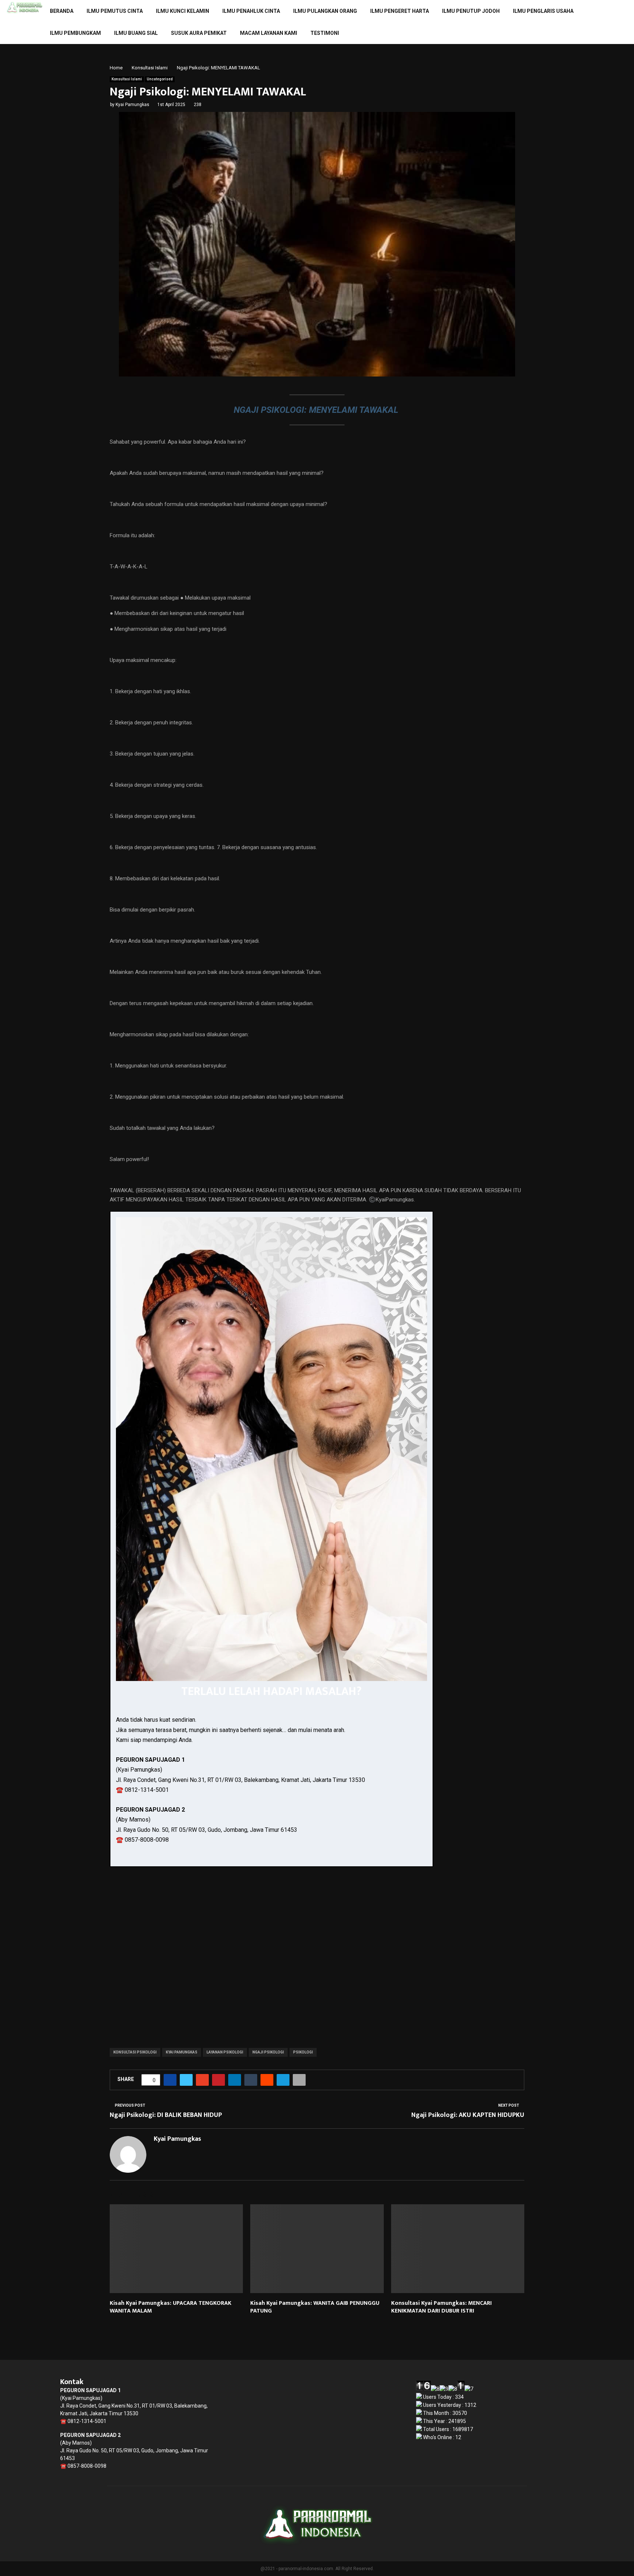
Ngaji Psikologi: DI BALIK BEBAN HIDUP (166, 2115)
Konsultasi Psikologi (135, 2052)
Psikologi (303, 2052)
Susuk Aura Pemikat (199, 33)
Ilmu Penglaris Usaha (543, 11)
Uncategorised (160, 79)
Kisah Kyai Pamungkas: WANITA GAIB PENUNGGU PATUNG (315, 2307)
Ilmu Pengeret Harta (400, 11)
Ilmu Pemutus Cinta (115, 11)
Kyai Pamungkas (132, 105)
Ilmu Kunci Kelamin (183, 11)
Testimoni (325, 33)
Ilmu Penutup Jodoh (471, 11)
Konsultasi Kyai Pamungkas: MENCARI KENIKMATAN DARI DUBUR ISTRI (441, 2307)
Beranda (62, 11)
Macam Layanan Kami (269, 33)
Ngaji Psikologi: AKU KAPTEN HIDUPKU (468, 2115)
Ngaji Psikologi (268, 2052)
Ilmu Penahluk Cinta (251, 11)
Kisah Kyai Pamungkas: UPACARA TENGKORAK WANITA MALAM (171, 2307)
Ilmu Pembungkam (75, 33)
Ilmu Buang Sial (136, 33)
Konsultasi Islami (127, 79)
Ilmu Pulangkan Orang (325, 11)
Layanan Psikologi (225, 2052)
